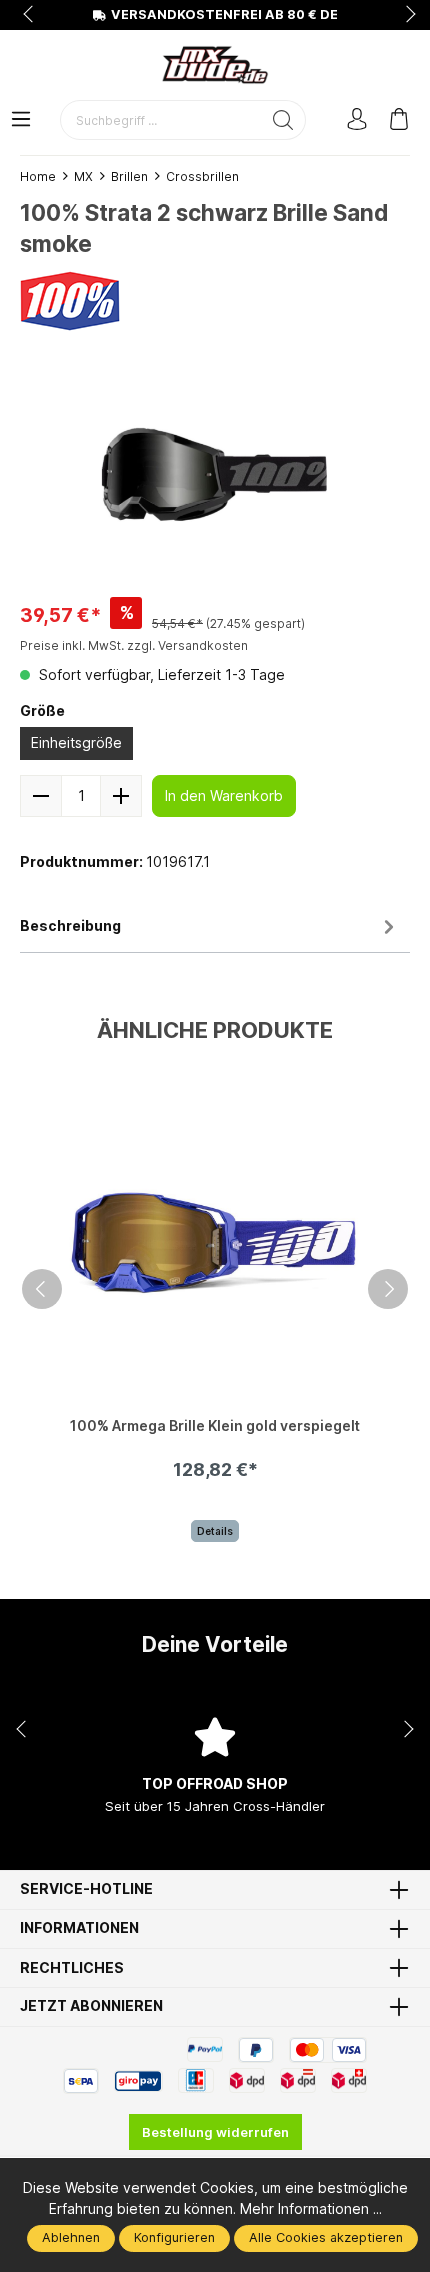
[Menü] (21, 120)
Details (215, 1531)
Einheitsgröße (76, 742)
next (405, 15)
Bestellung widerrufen (215, 2132)
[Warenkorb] (399, 120)
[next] (388, 1289)
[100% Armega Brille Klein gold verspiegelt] (215, 1243)
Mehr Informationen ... (311, 2208)
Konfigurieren (174, 2237)
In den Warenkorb (224, 795)
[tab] (210, 928)
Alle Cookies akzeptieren (326, 2237)
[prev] (42, 1289)
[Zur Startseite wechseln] (215, 65)
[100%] (70, 299)
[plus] (121, 796)
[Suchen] (283, 120)
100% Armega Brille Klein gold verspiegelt (215, 1426)
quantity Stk (81, 796)
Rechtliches (72, 1968)
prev (30, 15)
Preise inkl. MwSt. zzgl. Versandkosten (134, 645)
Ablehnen (71, 2237)
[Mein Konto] (357, 120)
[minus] (41, 796)
